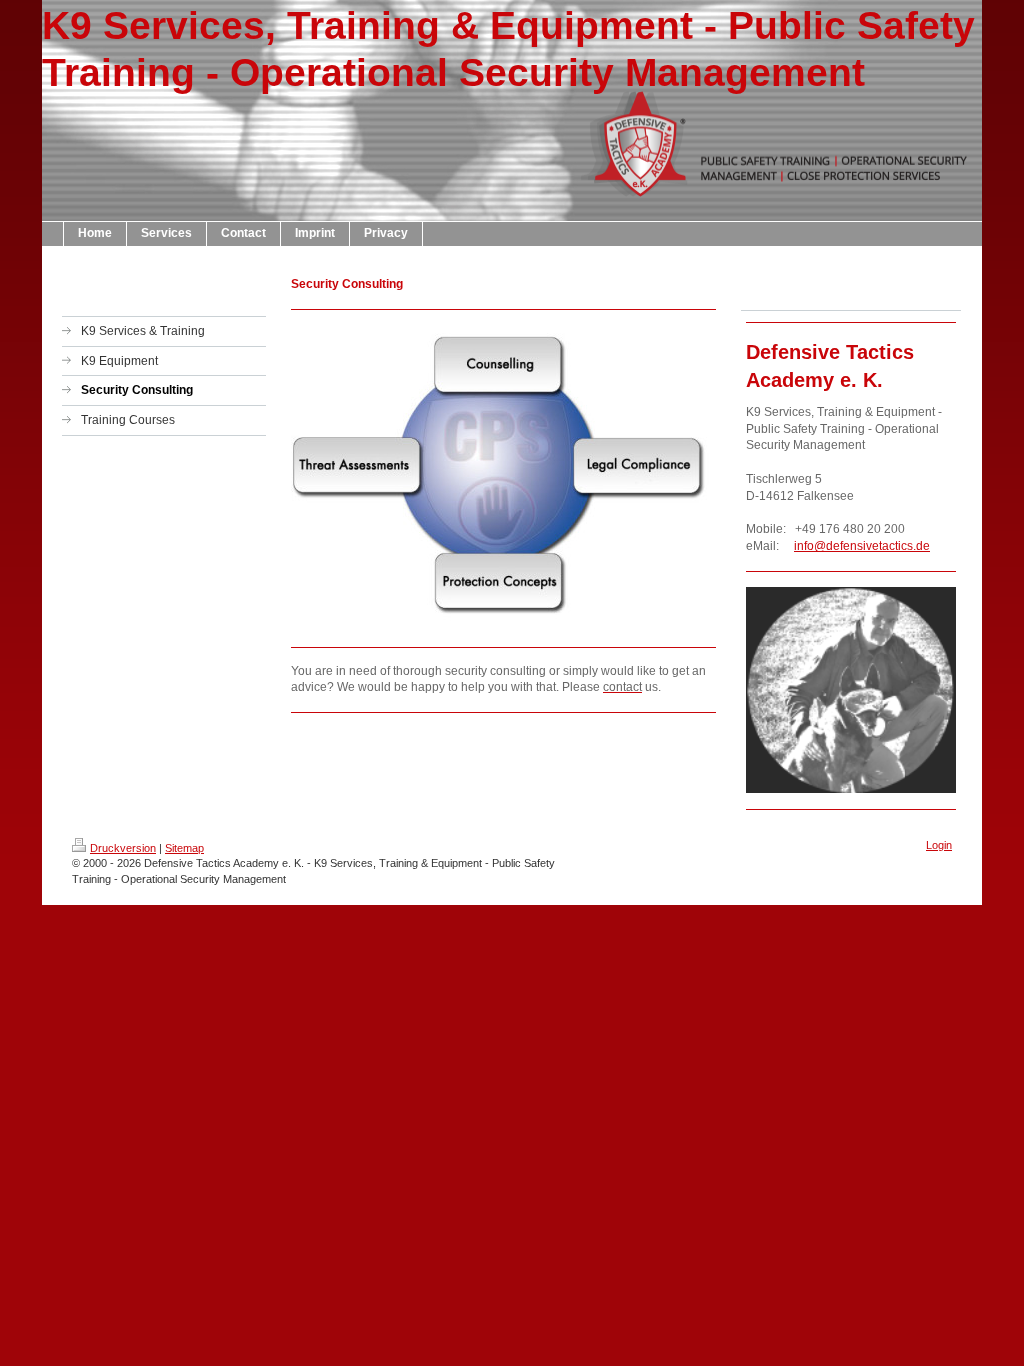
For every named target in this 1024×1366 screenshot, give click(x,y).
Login (939, 845)
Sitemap (184, 848)
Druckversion (123, 848)
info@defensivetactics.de (862, 546)
